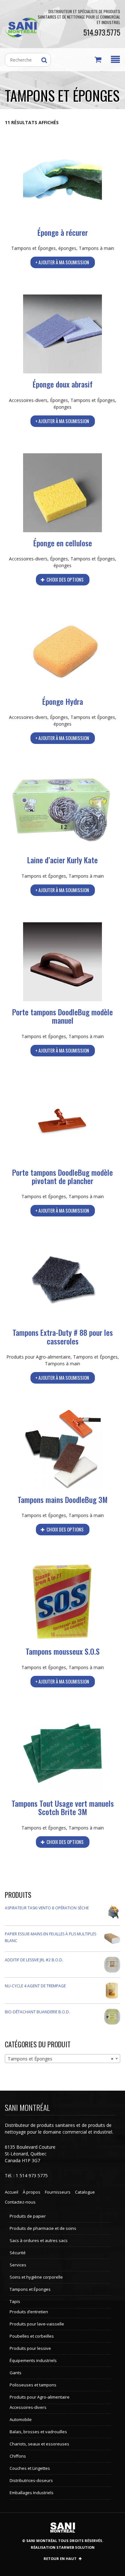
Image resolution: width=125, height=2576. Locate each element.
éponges (67, 248)
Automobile (21, 2419)
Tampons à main (96, 248)
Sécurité (18, 2253)
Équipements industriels (33, 2360)
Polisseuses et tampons (33, 2385)
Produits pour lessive (30, 2348)
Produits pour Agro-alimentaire (38, 1357)
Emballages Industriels (32, 2493)
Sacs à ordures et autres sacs (39, 2240)
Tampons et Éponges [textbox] (61, 2059)
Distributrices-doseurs (31, 2480)
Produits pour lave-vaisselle (37, 2324)
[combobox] (63, 2059)
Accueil (12, 2192)
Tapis (15, 2301)
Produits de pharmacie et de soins (43, 2228)
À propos (32, 2192)
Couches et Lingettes (30, 2468)
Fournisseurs (58, 2192)
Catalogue (85, 2192)
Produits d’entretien (29, 2312)
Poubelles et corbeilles (32, 2336)
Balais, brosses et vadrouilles (38, 2432)
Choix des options (65, 579)
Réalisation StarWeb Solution (63, 2547)
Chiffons (18, 2456)
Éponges (59, 400)
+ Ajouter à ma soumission (62, 262)
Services (18, 2265)
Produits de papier (28, 2216)
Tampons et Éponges (33, 248)
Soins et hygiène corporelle (36, 2277)
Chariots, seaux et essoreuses (39, 2444)
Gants (16, 2373)
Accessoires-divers (28, 400)
